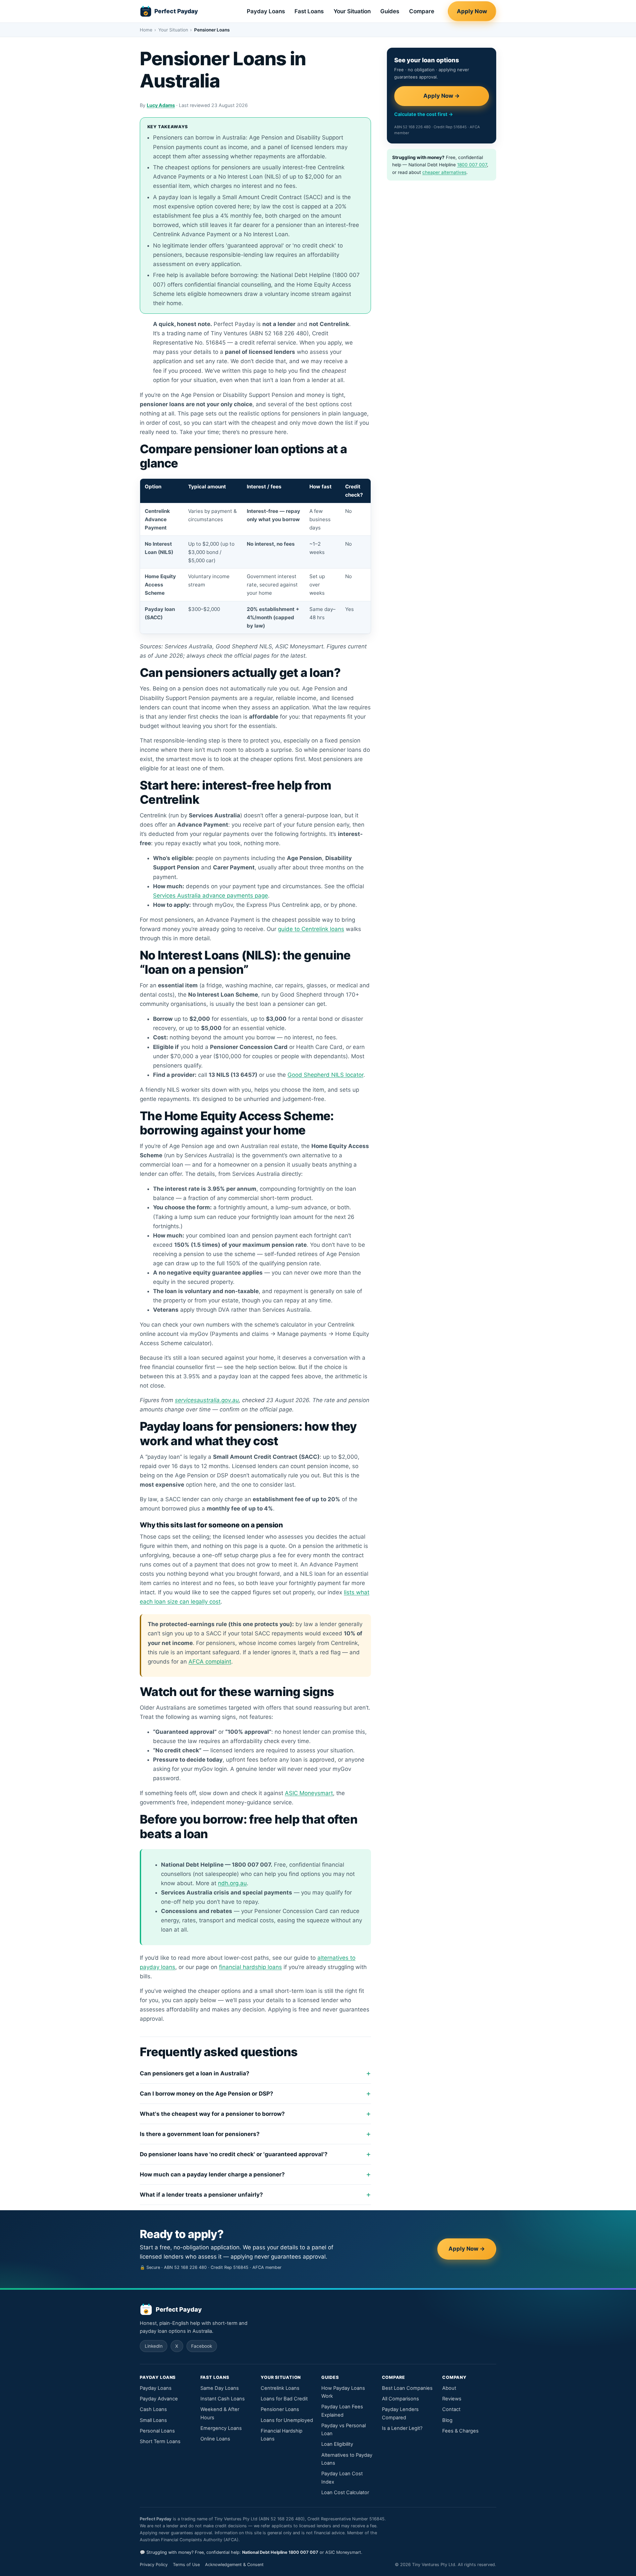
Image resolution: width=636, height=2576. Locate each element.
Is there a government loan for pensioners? (200, 2134)
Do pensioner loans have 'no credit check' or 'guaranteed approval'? (234, 2154)
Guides (390, 11)
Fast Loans (309, 11)
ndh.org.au (232, 1883)
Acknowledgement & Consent (234, 2565)
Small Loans (153, 2420)
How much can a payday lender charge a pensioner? (212, 2174)
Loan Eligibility (337, 2444)
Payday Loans (266, 11)
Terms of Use (186, 2565)
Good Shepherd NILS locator (325, 1075)
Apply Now (472, 11)
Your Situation (352, 11)
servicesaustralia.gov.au (207, 1400)
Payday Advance (159, 2399)
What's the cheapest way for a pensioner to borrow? (212, 2114)
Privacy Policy (154, 2565)
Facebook (202, 2346)
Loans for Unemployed (287, 2420)
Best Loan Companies (407, 2388)
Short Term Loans (160, 2441)
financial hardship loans (250, 1967)
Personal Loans (157, 2431)
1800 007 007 (472, 165)
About (449, 2388)
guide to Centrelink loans (311, 929)
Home (146, 30)
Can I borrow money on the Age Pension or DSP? (207, 2094)
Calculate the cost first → (424, 114)
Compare (422, 11)
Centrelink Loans (280, 2388)
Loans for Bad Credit (284, 2399)
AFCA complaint (210, 1662)
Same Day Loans (220, 2388)
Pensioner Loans (280, 2409)
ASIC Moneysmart (309, 1793)
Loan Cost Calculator (345, 2493)
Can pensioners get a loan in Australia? (195, 2073)
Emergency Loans (221, 2428)
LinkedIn (154, 2346)
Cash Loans (153, 2409)
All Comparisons (400, 2399)
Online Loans (215, 2439)
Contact (451, 2409)
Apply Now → (442, 96)
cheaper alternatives (444, 172)
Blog (447, 2420)
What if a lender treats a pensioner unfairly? (201, 2195)
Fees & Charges (460, 2431)
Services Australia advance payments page (211, 896)
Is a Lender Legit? (402, 2428)
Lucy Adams (161, 105)
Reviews (452, 2399)
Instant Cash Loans (223, 2399)
